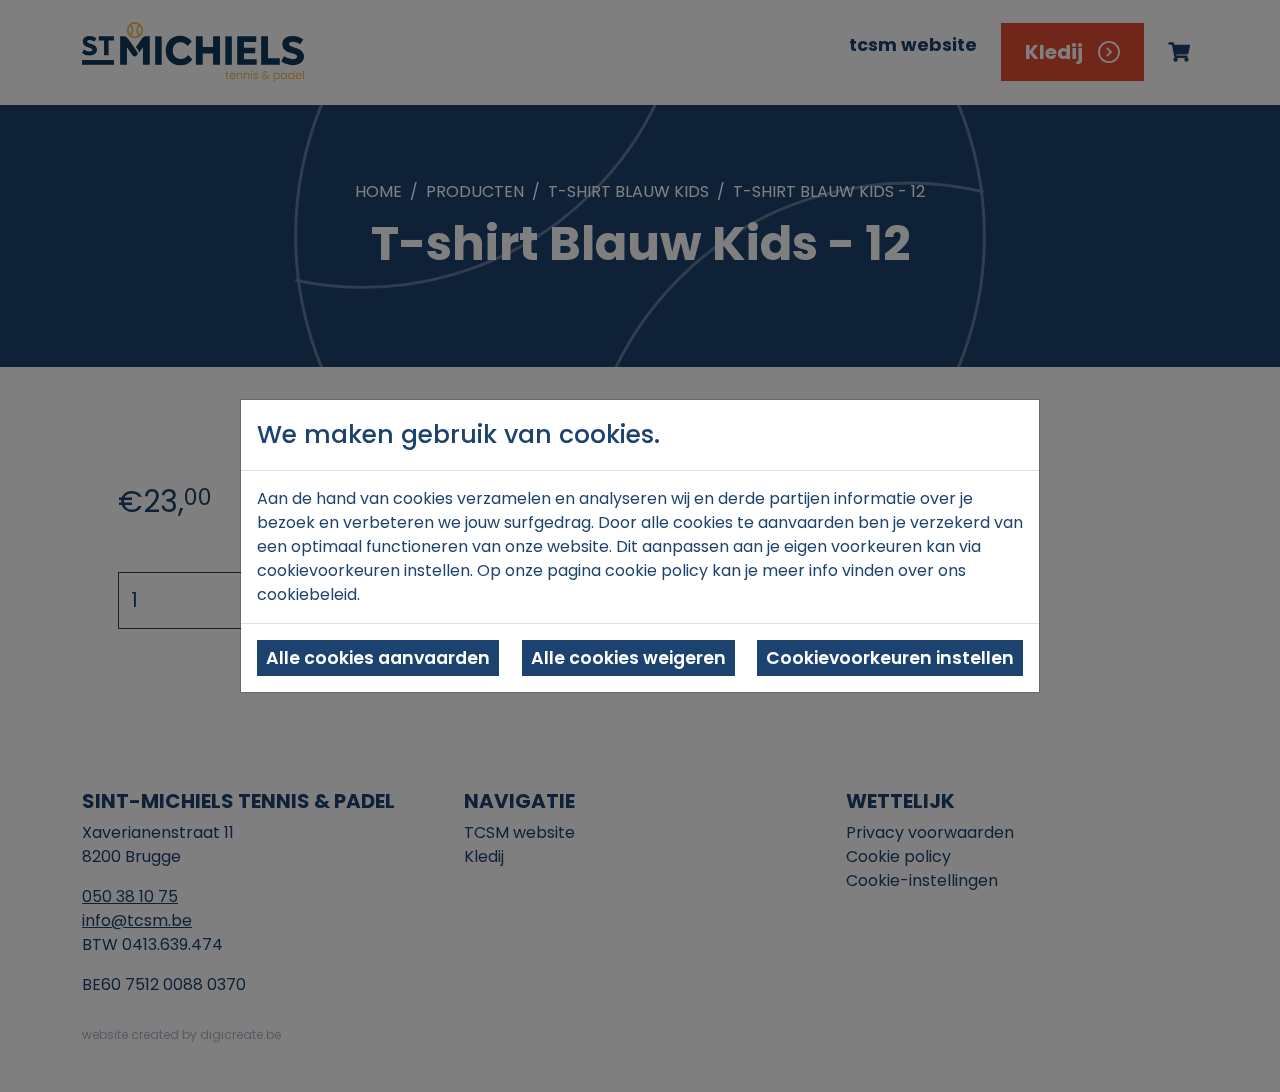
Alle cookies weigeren (628, 658)
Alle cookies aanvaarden (378, 658)
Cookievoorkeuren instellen (890, 658)
